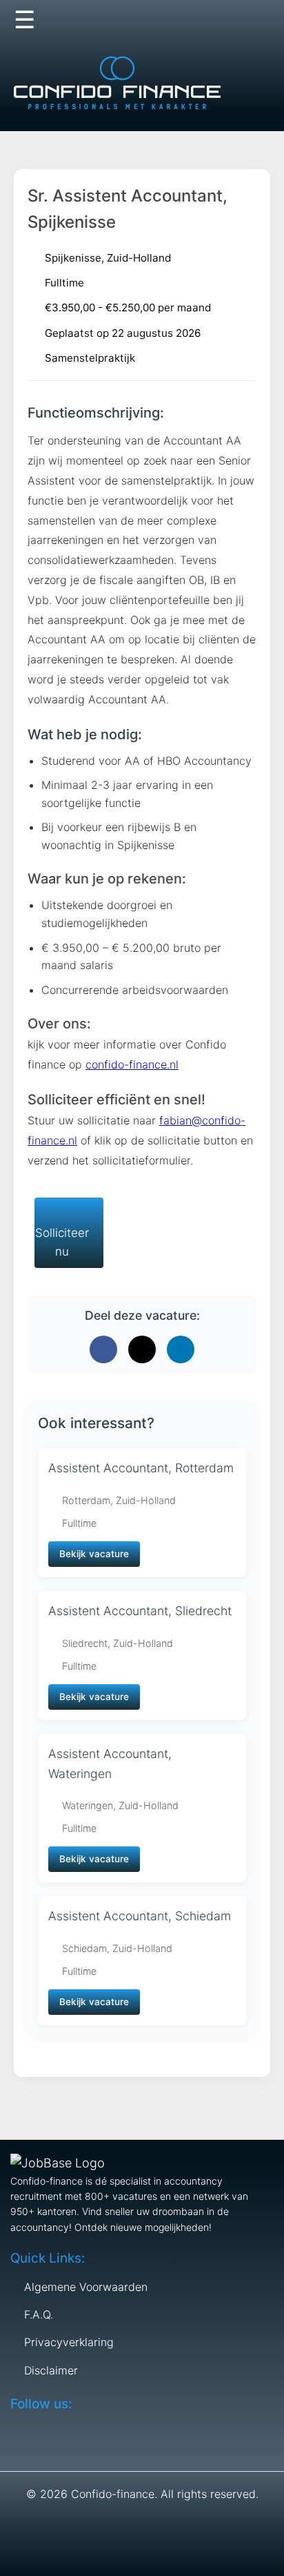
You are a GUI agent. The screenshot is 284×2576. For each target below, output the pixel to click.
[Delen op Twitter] (142, 1349)
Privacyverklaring (69, 2342)
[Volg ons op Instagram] (256, 21)
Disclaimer (51, 2370)
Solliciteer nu (62, 1242)
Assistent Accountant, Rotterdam (141, 1468)
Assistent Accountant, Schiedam (140, 1916)
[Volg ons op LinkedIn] (229, 21)
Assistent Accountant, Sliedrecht (140, 1611)
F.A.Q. (39, 2314)
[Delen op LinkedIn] (181, 1349)
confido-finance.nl (132, 1064)
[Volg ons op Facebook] (175, 21)
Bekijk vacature (94, 1554)
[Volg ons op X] (202, 21)
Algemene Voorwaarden (86, 2287)
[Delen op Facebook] (103, 1349)
